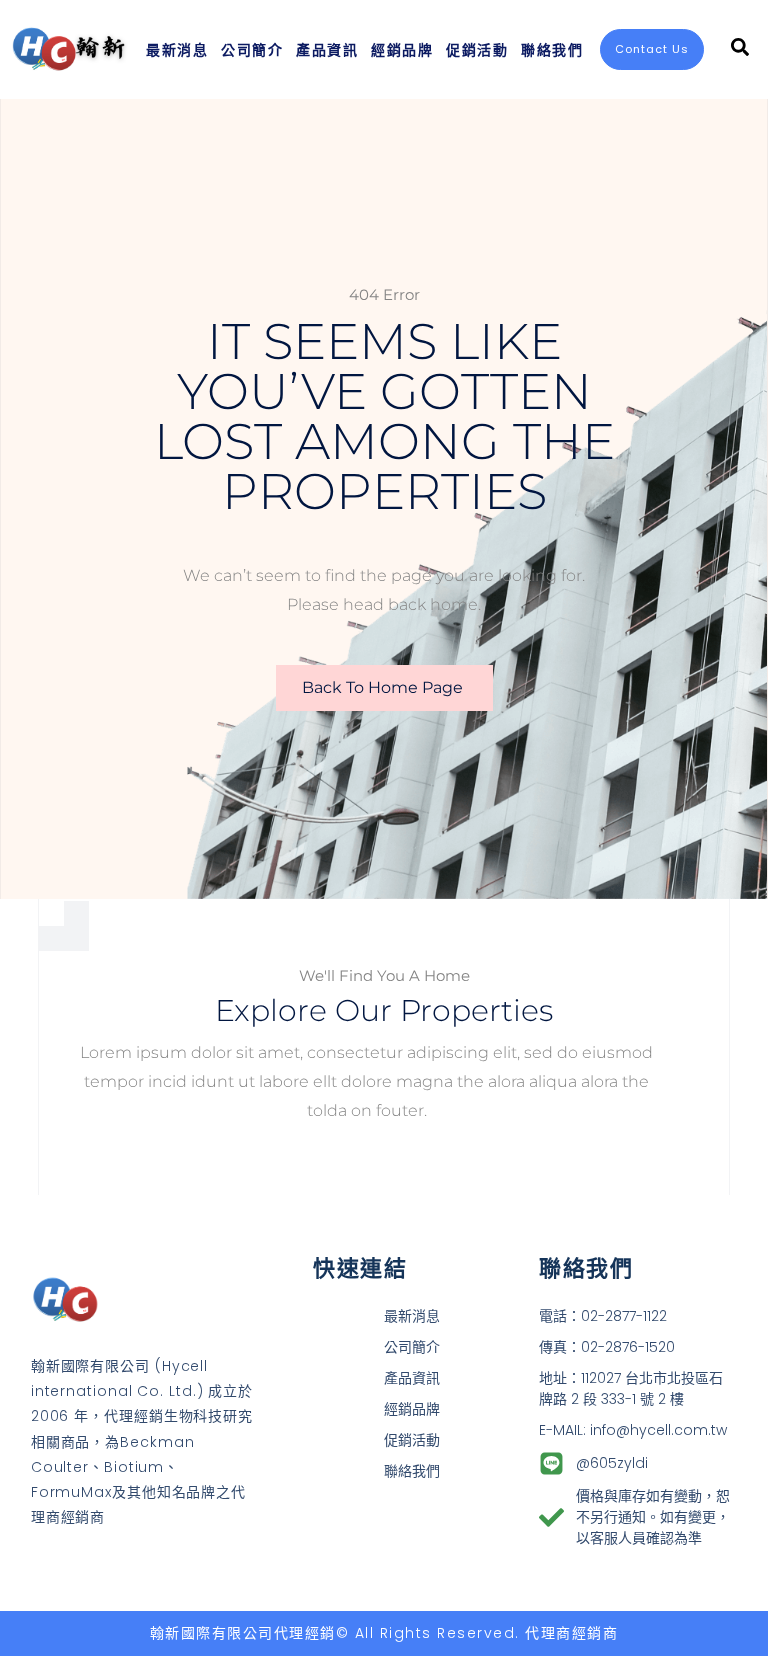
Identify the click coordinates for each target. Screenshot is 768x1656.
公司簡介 (252, 49)
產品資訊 (327, 49)
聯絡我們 (552, 49)
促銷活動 (477, 49)
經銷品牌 (402, 49)
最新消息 (177, 49)
